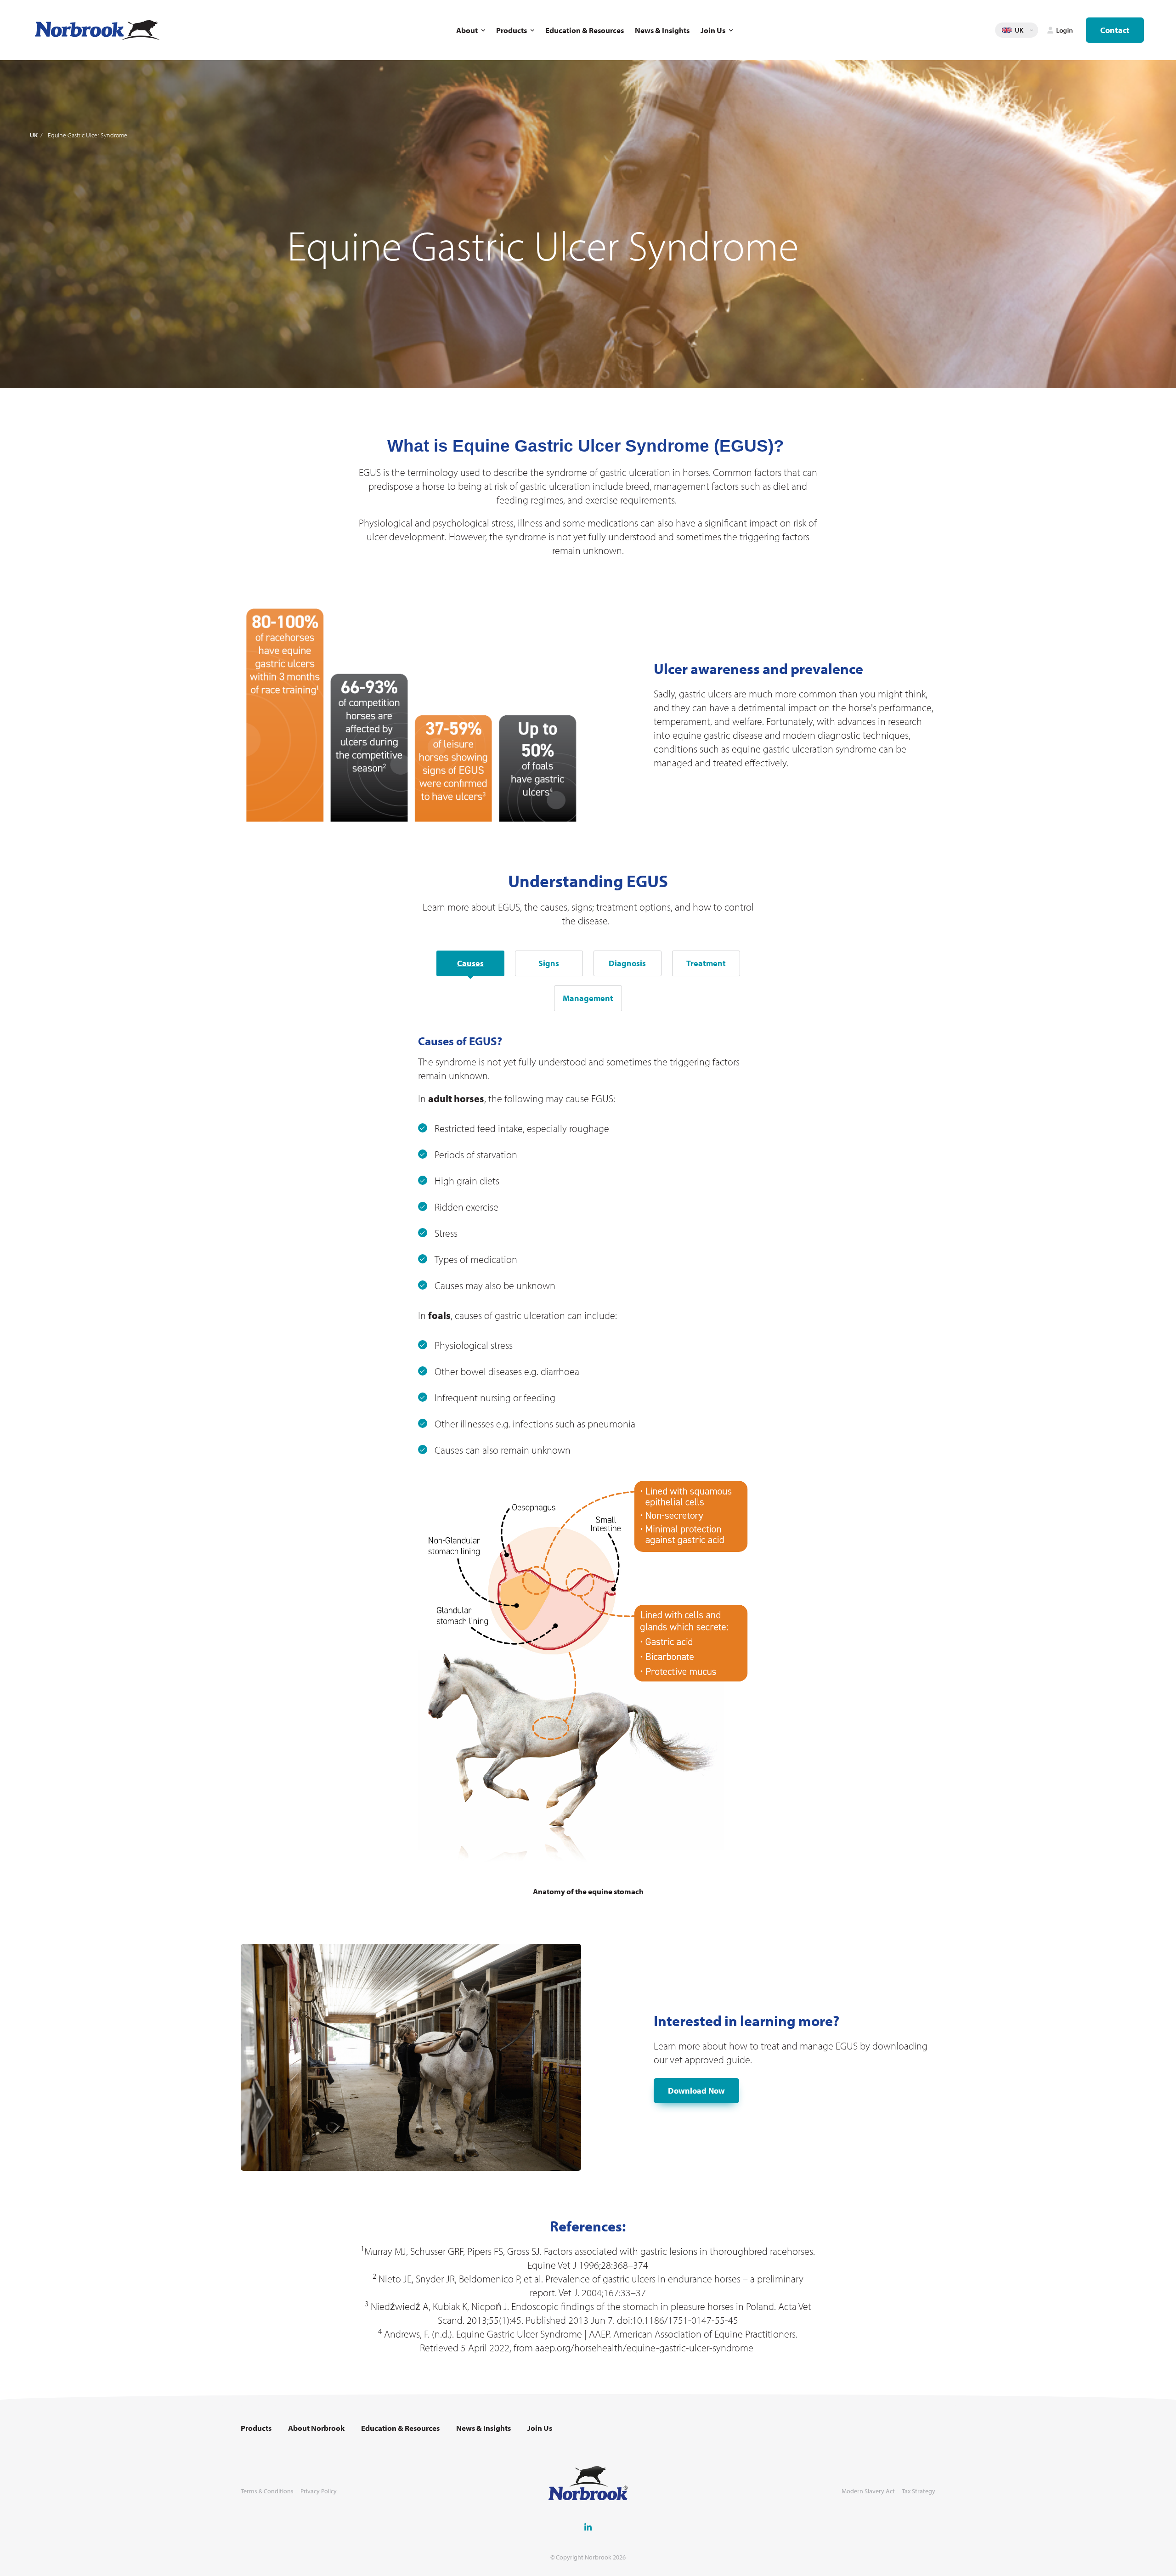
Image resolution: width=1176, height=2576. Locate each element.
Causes (470, 963)
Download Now (696, 2091)
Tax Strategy (919, 2491)
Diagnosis (627, 963)
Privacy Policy (319, 2491)
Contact (1115, 30)
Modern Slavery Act (868, 2491)
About (467, 30)
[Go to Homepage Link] (97, 30)
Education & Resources (585, 30)
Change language (1031, 30)
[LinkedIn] (588, 2527)
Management (588, 998)
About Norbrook (316, 2428)
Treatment (706, 963)
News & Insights (662, 30)
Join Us (713, 30)
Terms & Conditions (267, 2491)
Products (512, 30)
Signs (549, 963)
